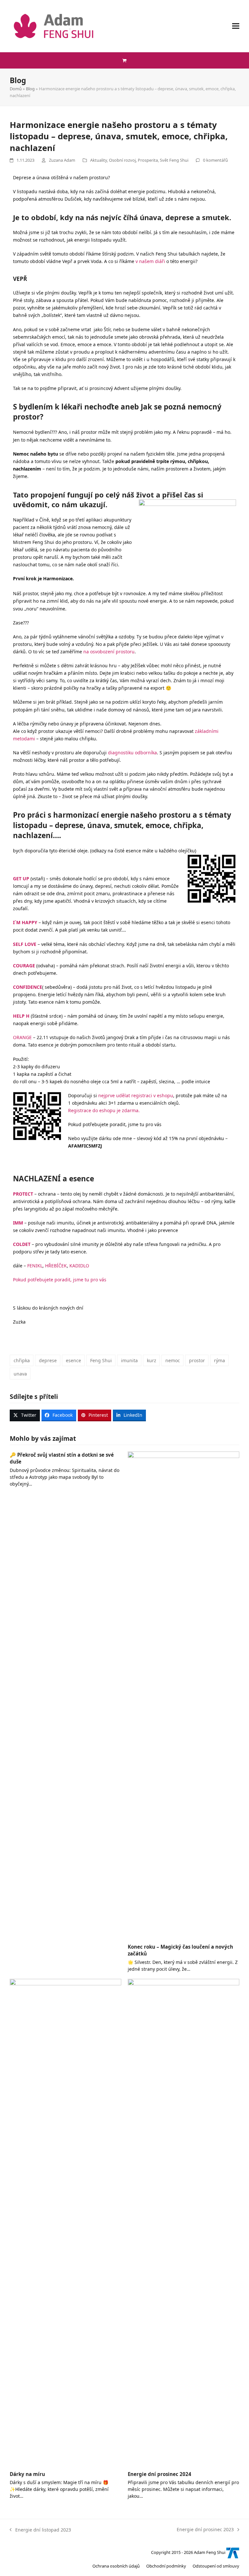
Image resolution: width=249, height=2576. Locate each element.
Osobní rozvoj (122, 160)
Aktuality (99, 160)
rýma (219, 1360)
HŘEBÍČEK (56, 1266)
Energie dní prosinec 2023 (205, 2529)
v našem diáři (150, 261)
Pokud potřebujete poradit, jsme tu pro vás (60, 1280)
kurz (152, 1360)
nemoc (173, 1360)
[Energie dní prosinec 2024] (184, 2222)
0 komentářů (215, 160)
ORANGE (22, 1037)
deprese (48, 1360)
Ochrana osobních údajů (116, 2566)
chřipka (22, 1360)
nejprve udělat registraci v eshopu (136, 1095)
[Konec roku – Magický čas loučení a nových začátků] (184, 1695)
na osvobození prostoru (109, 652)
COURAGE (24, 966)
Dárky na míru (27, 2474)
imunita (129, 1360)
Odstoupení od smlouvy (216, 2566)
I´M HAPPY (26, 922)
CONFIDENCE (28, 987)
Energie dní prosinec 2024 (160, 2474)
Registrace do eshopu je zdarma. (104, 1110)
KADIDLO (79, 1266)
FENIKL (35, 1266)
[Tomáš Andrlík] (233, 2552)
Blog (30, 89)
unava (20, 1374)
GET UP (21, 879)
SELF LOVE (25, 944)
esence (73, 1360)
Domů (16, 89)
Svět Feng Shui (174, 160)
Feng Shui (101, 1360)
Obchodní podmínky (166, 2566)
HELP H (21, 1016)
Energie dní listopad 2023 (40, 2529)
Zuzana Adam (62, 160)
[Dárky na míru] (65, 2222)
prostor (197, 1360)
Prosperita (148, 160)
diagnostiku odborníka (132, 753)
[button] (236, 26)
